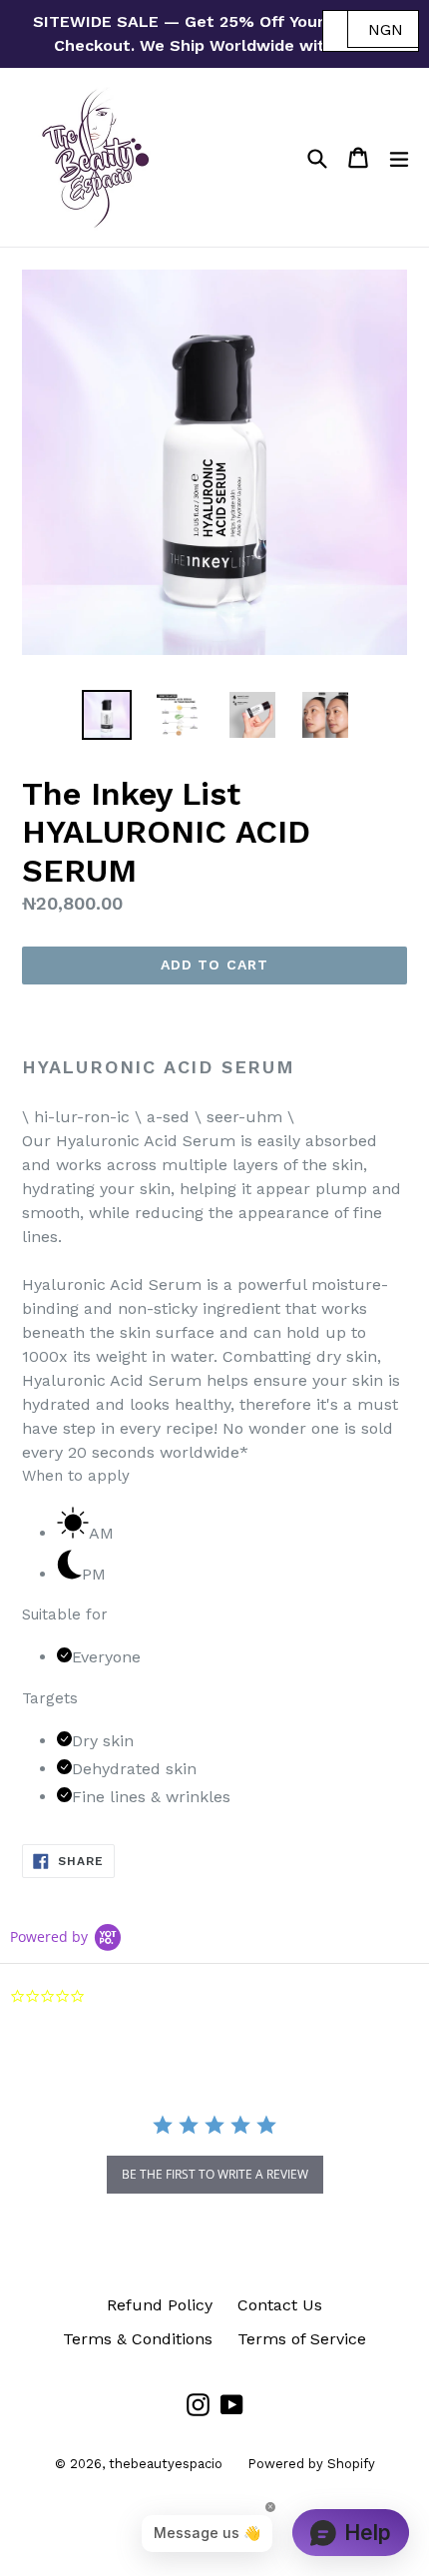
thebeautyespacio (166, 2464)
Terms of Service (302, 2339)
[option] (106, 715)
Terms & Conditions (138, 2339)
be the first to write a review (215, 2174)
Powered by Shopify (311, 2464)
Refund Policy (160, 2305)
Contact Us (280, 2305)
